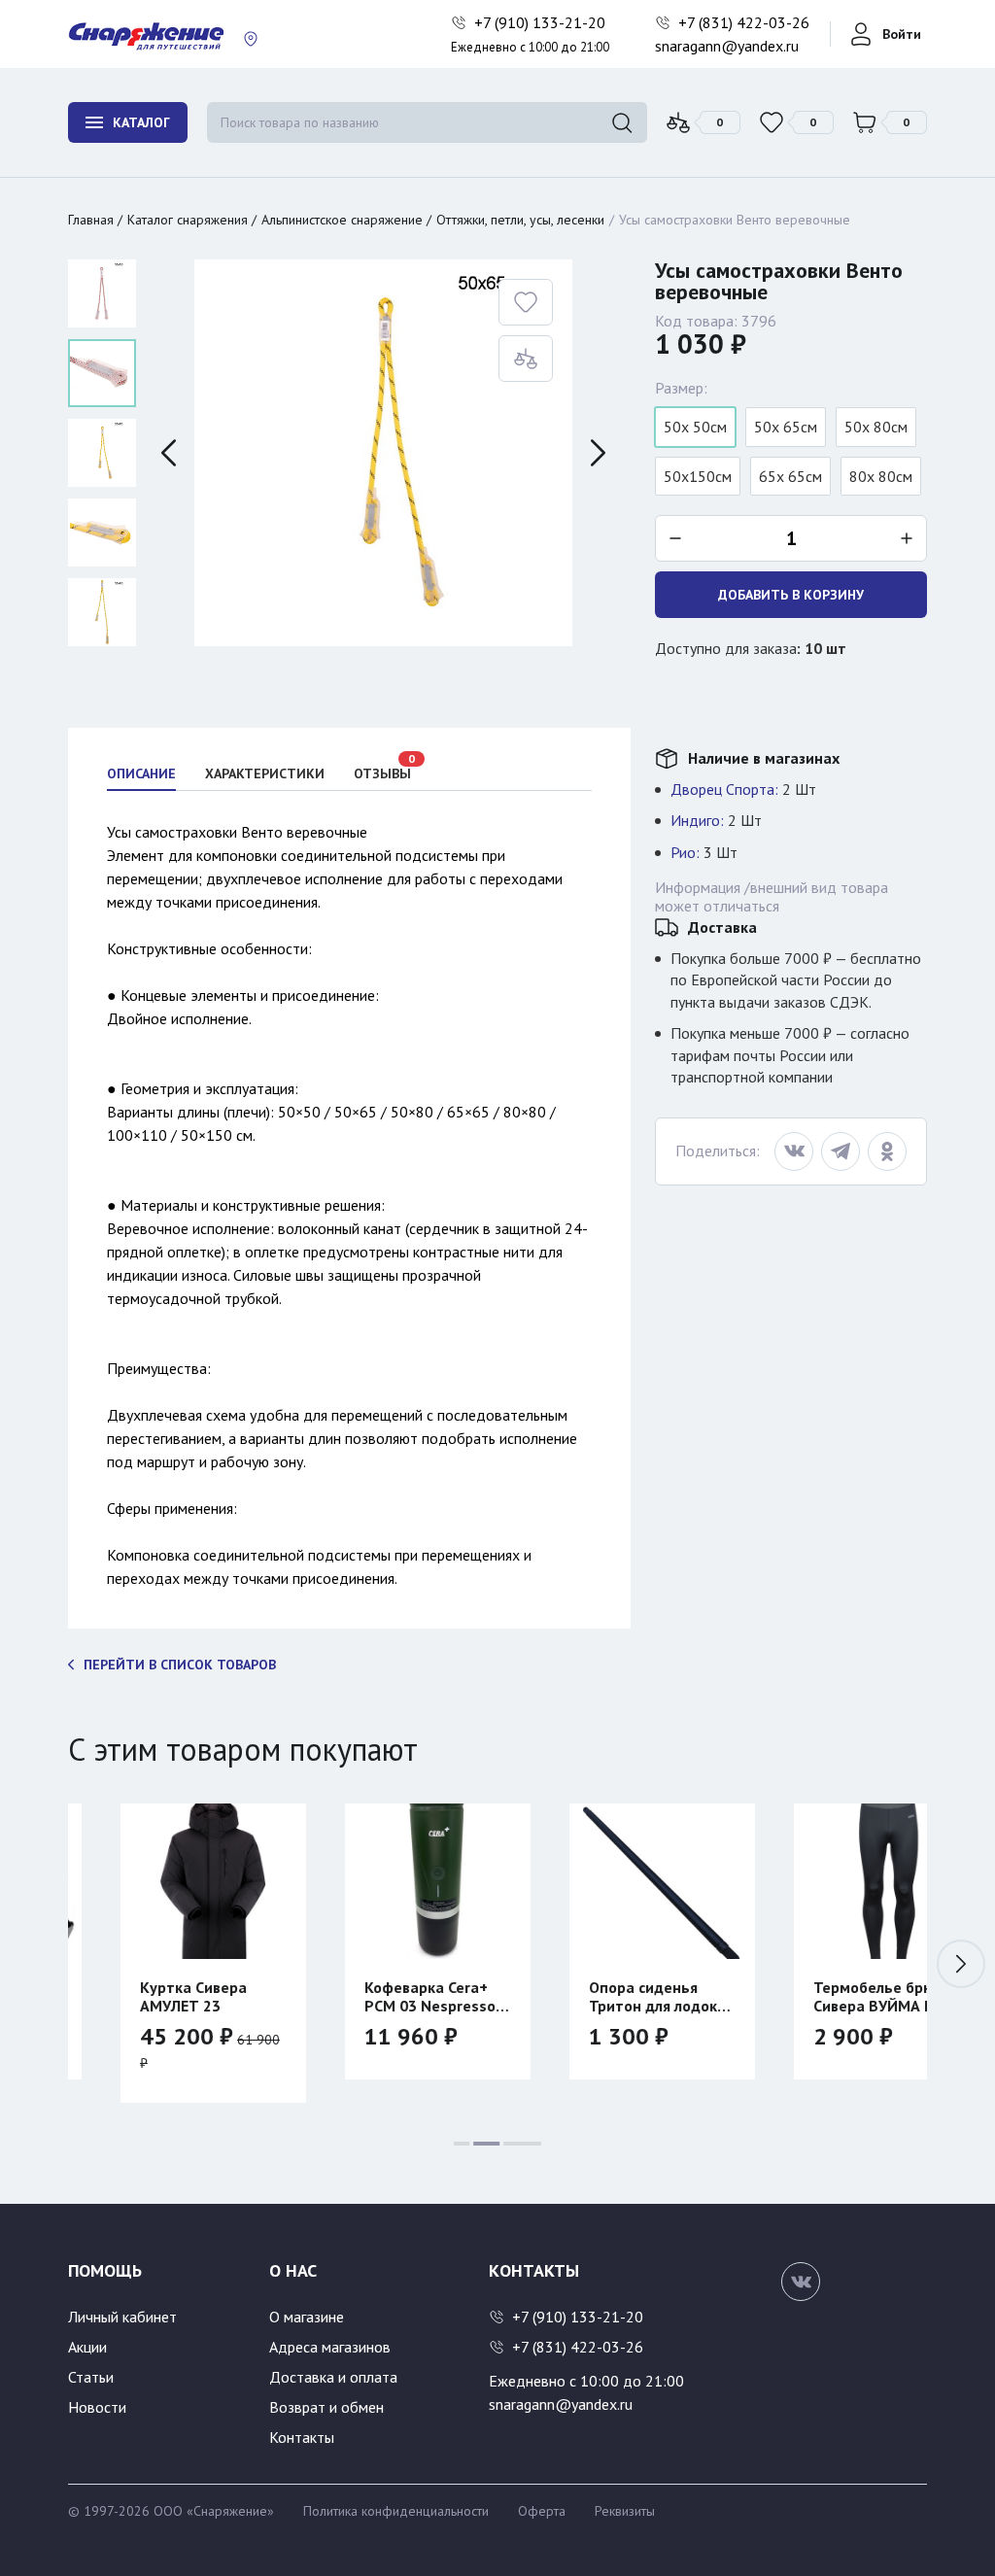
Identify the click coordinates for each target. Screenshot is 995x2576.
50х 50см (695, 427)
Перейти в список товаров (180, 1665)
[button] (961, 1964)
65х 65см (790, 476)
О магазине (307, 2317)
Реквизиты (625, 2511)
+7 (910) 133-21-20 (542, 22)
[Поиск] (622, 122)
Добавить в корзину (791, 595)
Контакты (302, 2437)
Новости (97, 2407)
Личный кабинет (122, 2317)
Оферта (542, 2511)
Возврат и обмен (326, 2407)
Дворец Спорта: (724, 789)
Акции (87, 2347)
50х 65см (786, 427)
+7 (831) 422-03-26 (746, 22)
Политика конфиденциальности (396, 2511)
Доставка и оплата (333, 2377)
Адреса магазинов (330, 2347)
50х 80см (876, 427)
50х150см (698, 476)
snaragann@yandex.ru (727, 46)
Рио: (685, 852)
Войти (902, 34)
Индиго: (697, 820)
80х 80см (881, 476)
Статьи (91, 2377)
